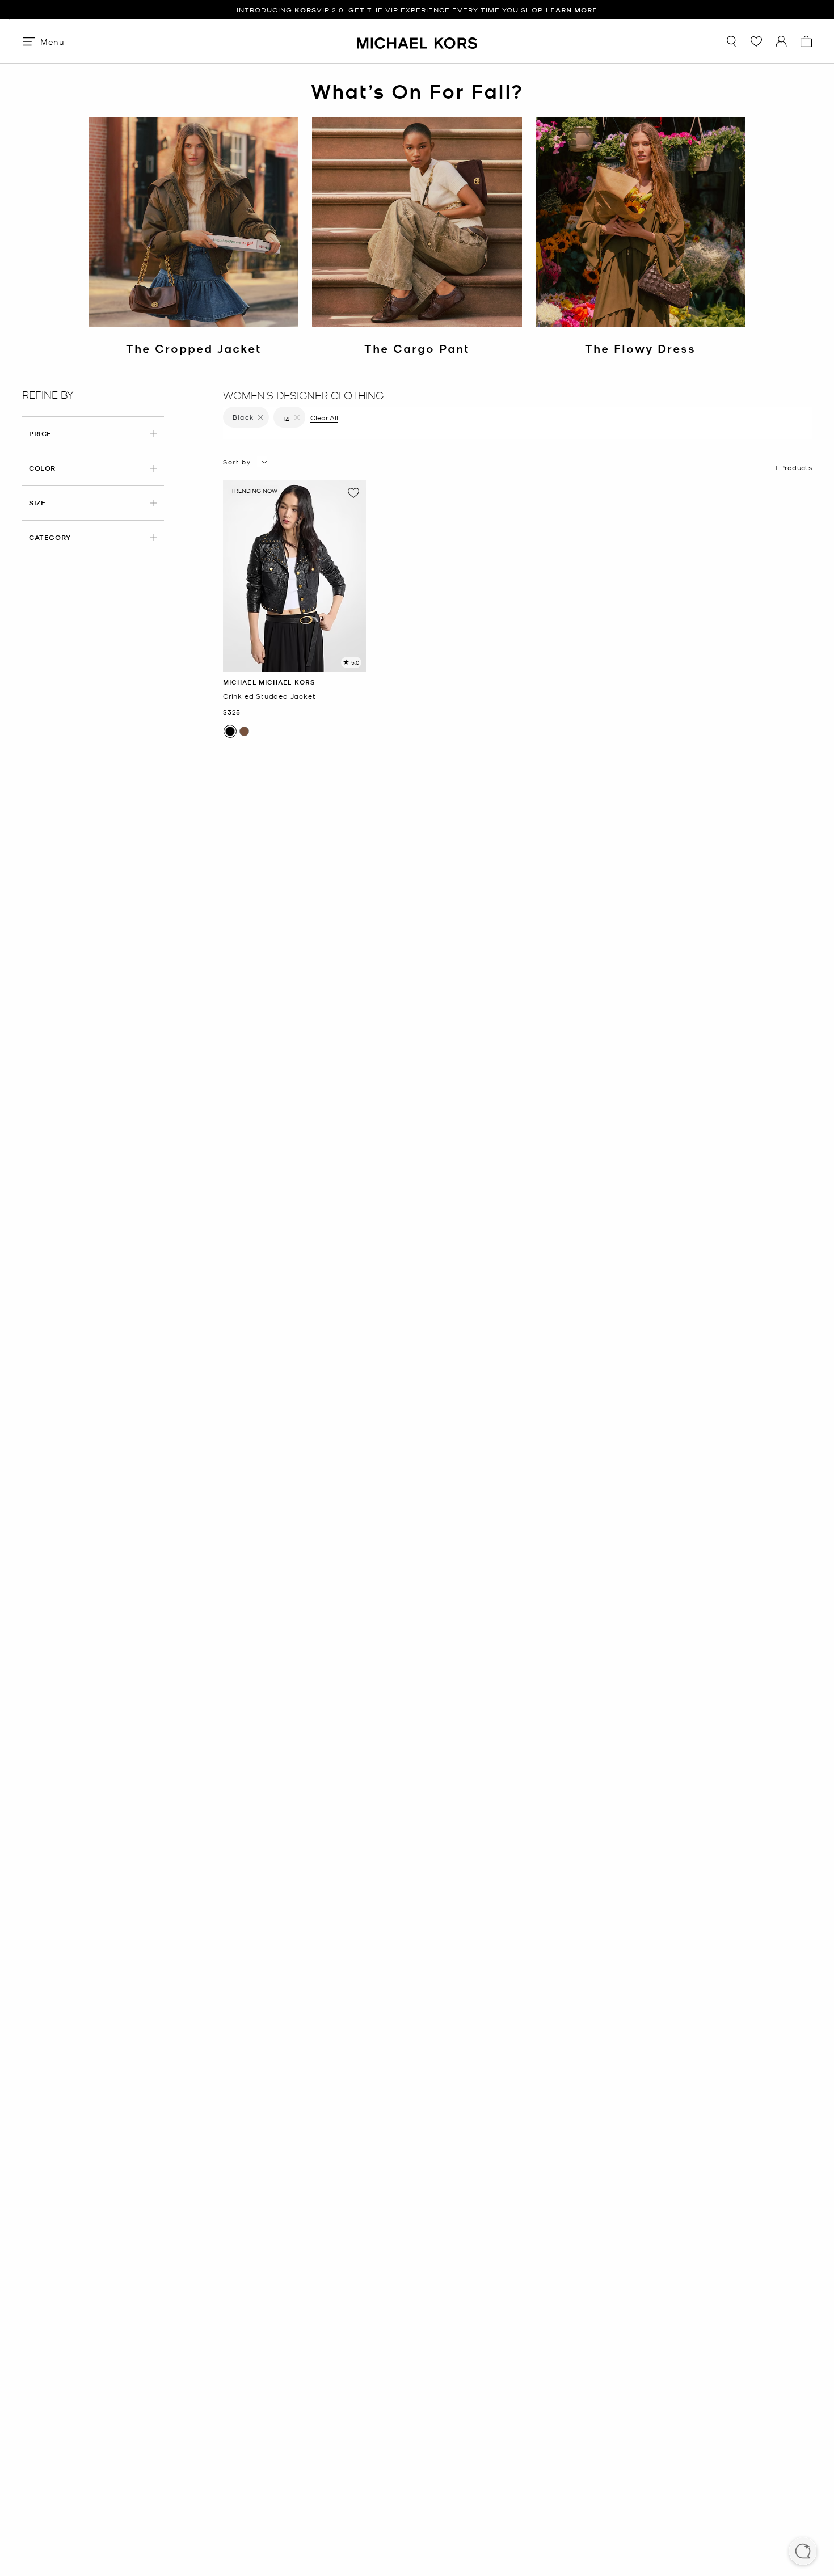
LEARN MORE (572, 10)
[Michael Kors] (417, 41)
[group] (417, 10)
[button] (803, 2552)
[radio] (230, 731)
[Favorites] (756, 41)
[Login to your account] (781, 41)
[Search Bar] (731, 41)
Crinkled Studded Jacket (269, 696)
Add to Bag (295, 663)
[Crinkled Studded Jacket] (294, 576)
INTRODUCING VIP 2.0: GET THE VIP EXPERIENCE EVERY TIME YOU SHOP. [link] (417, 10)
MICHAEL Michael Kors (269, 682)
